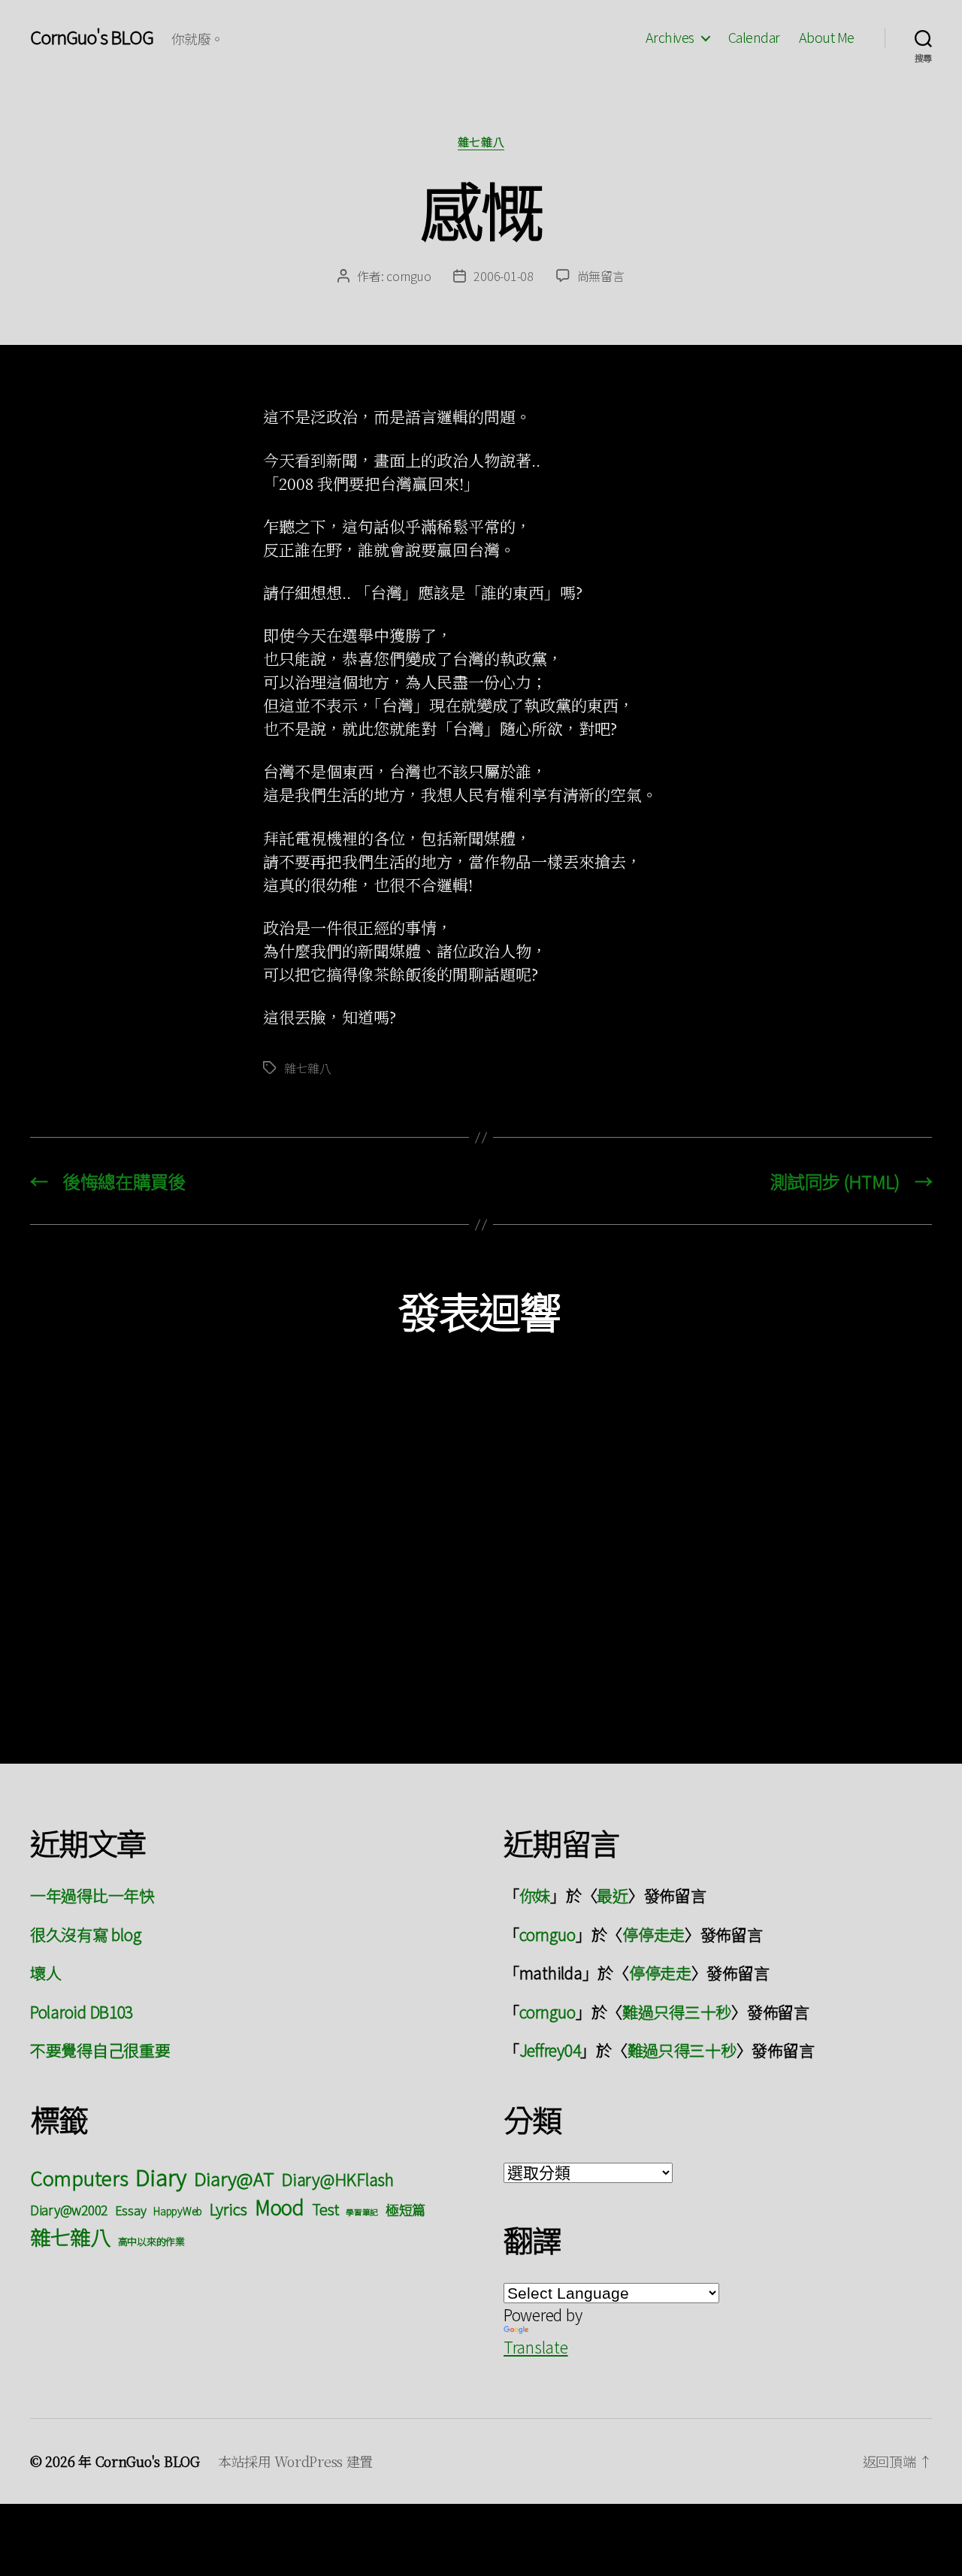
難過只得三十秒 (677, 2012)
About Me (827, 38)
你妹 (535, 1895)
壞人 (45, 1973)
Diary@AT (234, 2178)
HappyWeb (178, 2211)
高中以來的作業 (151, 2241)
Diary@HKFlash (337, 2179)
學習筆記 (362, 2212)
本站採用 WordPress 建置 (295, 2461)
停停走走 (653, 1934)
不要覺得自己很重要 (100, 2050)
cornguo (408, 276)
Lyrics (228, 2209)
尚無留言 (601, 276)
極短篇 (405, 2209)
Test (325, 2209)
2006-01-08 (503, 276)
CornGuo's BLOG (92, 37)
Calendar (754, 38)
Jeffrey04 (550, 2050)
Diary (161, 2176)
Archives (670, 38)
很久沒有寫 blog (86, 1934)
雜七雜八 (481, 142)
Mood (280, 2207)
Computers (79, 2177)
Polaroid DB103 (82, 2012)
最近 (612, 1895)
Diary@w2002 (69, 2210)
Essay (131, 2210)
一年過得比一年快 (92, 1895)
